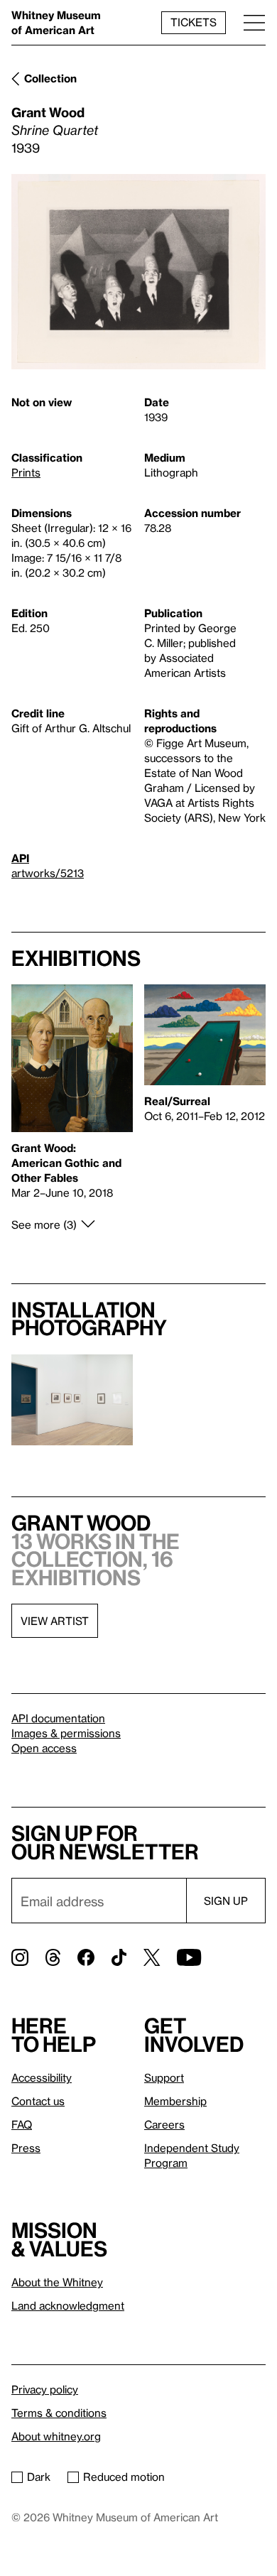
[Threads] (53, 1957)
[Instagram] (20, 1957)
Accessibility (42, 2077)
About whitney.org (56, 2436)
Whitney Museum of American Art (56, 22)
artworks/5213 (48, 873)
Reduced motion (124, 2477)
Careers (164, 2124)
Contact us (38, 2101)
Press (26, 2148)
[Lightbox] (138, 272)
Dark (39, 2477)
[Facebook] (86, 1957)
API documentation (58, 1718)
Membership (175, 2101)
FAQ (22, 2124)
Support (164, 2077)
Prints (26, 472)
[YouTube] (189, 1957)
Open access (44, 1748)
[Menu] (254, 22)
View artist (55, 1621)
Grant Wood (48, 112)
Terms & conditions (59, 2413)
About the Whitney (57, 2282)
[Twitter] (152, 1957)
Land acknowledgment (68, 2305)
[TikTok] (119, 1957)
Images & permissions (66, 1733)
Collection (50, 78)
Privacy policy (45, 2389)
